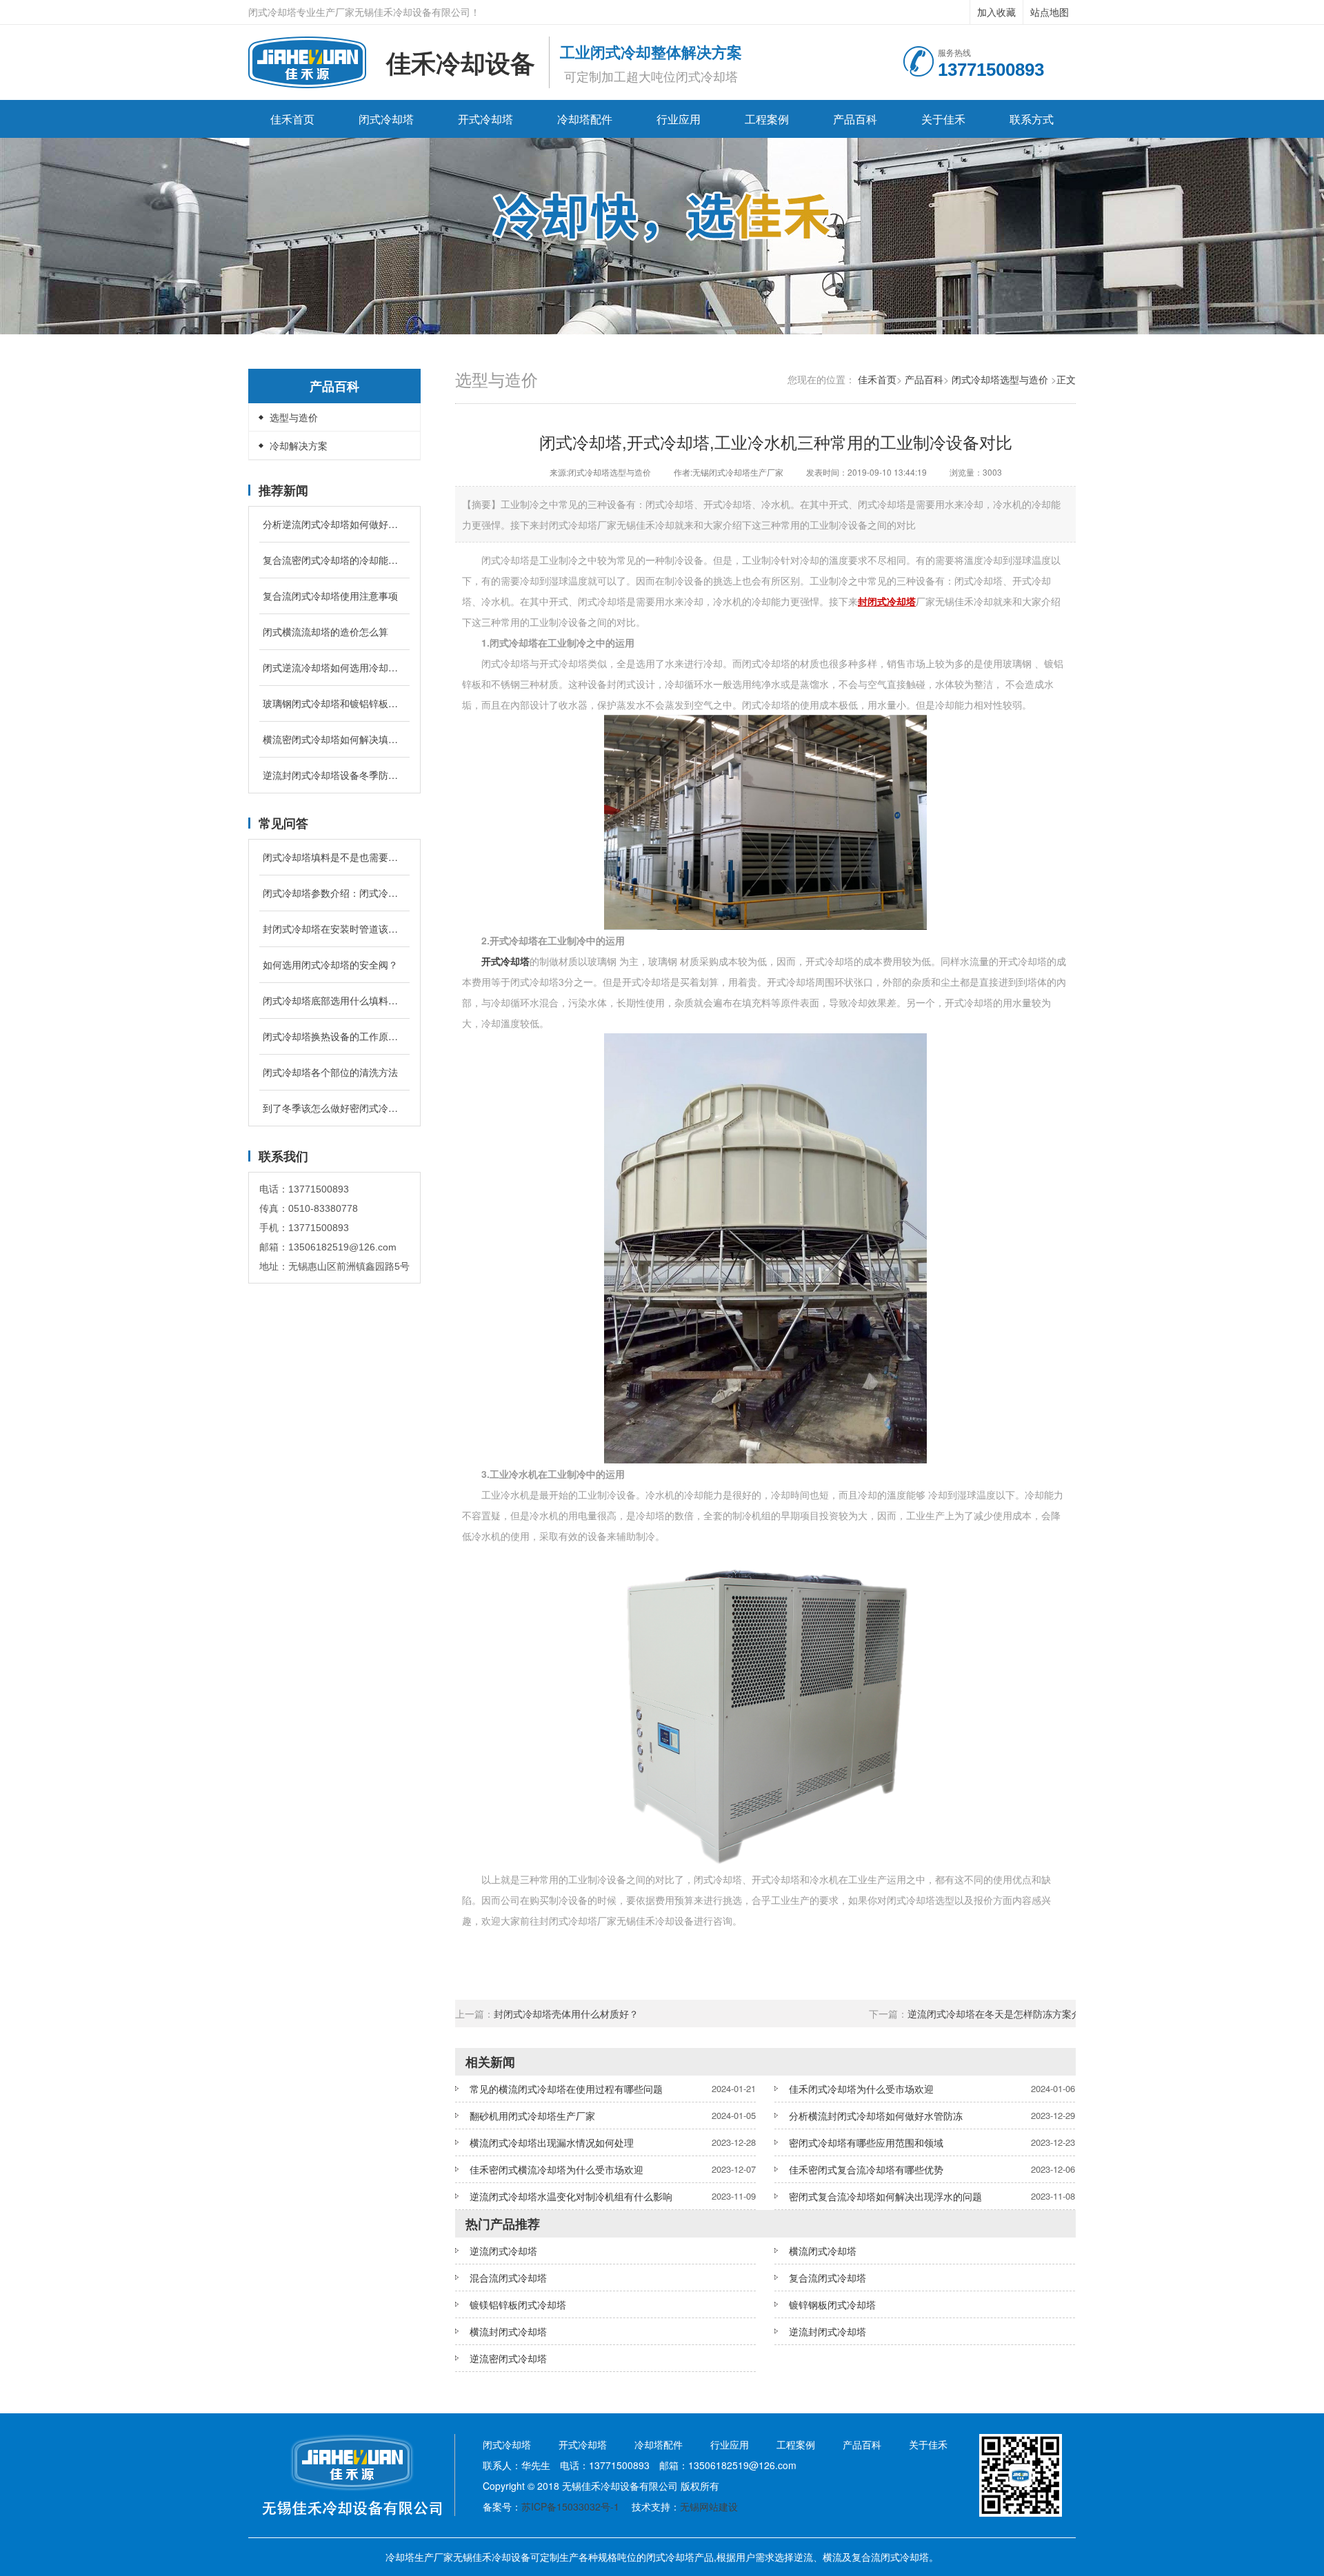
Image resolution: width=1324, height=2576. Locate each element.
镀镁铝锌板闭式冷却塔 (518, 2304)
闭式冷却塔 (386, 119)
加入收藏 (996, 12)
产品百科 (855, 119)
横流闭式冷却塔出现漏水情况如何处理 (552, 2142)
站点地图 (1050, 12)
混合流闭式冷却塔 (508, 2278)
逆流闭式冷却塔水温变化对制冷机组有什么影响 (571, 2196)
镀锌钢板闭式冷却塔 (832, 2304)
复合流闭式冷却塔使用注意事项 (330, 596)
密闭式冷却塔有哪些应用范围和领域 (866, 2142)
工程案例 (767, 119)
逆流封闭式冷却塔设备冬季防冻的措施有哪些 (334, 775)
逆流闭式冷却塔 (503, 2251)
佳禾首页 (292, 119)
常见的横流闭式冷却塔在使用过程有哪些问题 (566, 2089)
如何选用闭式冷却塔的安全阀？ (330, 964)
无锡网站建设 (709, 2506)
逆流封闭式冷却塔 (827, 2331)
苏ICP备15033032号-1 (570, 2506)
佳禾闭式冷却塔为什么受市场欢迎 (861, 2089)
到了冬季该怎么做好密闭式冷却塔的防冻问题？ (334, 1108)
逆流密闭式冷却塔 (508, 2358)
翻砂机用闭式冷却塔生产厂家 (532, 2116)
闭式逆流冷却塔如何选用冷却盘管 (334, 667)
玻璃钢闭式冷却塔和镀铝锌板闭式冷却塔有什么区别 (334, 703)
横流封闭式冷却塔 (508, 2331)
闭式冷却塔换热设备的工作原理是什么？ (334, 1036)
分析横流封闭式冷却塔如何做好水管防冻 (876, 2116)
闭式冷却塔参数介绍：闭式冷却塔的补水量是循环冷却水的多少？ (334, 893)
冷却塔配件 (585, 119)
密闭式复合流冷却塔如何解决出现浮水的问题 (885, 2196)
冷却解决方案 (299, 445)
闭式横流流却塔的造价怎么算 (325, 631)
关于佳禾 (943, 119)
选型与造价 (294, 417)
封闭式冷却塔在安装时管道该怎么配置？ (334, 929)
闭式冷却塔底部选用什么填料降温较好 (334, 1000)
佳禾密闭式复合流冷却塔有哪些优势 (866, 2169)
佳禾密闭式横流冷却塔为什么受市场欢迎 (556, 2169)
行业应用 (679, 119)
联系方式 (1032, 119)
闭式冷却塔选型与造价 (1000, 379)
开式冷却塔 (485, 119)
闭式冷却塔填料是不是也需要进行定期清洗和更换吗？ (334, 857)
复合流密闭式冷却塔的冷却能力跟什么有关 (334, 560)
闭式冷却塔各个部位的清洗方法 (330, 1072)
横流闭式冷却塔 (823, 2251)
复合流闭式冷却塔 (827, 2278)
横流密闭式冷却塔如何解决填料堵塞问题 (334, 739)
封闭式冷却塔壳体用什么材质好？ (568, 2014)
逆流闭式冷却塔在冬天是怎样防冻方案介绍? (1002, 2014)
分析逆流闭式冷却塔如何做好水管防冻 (334, 524)
